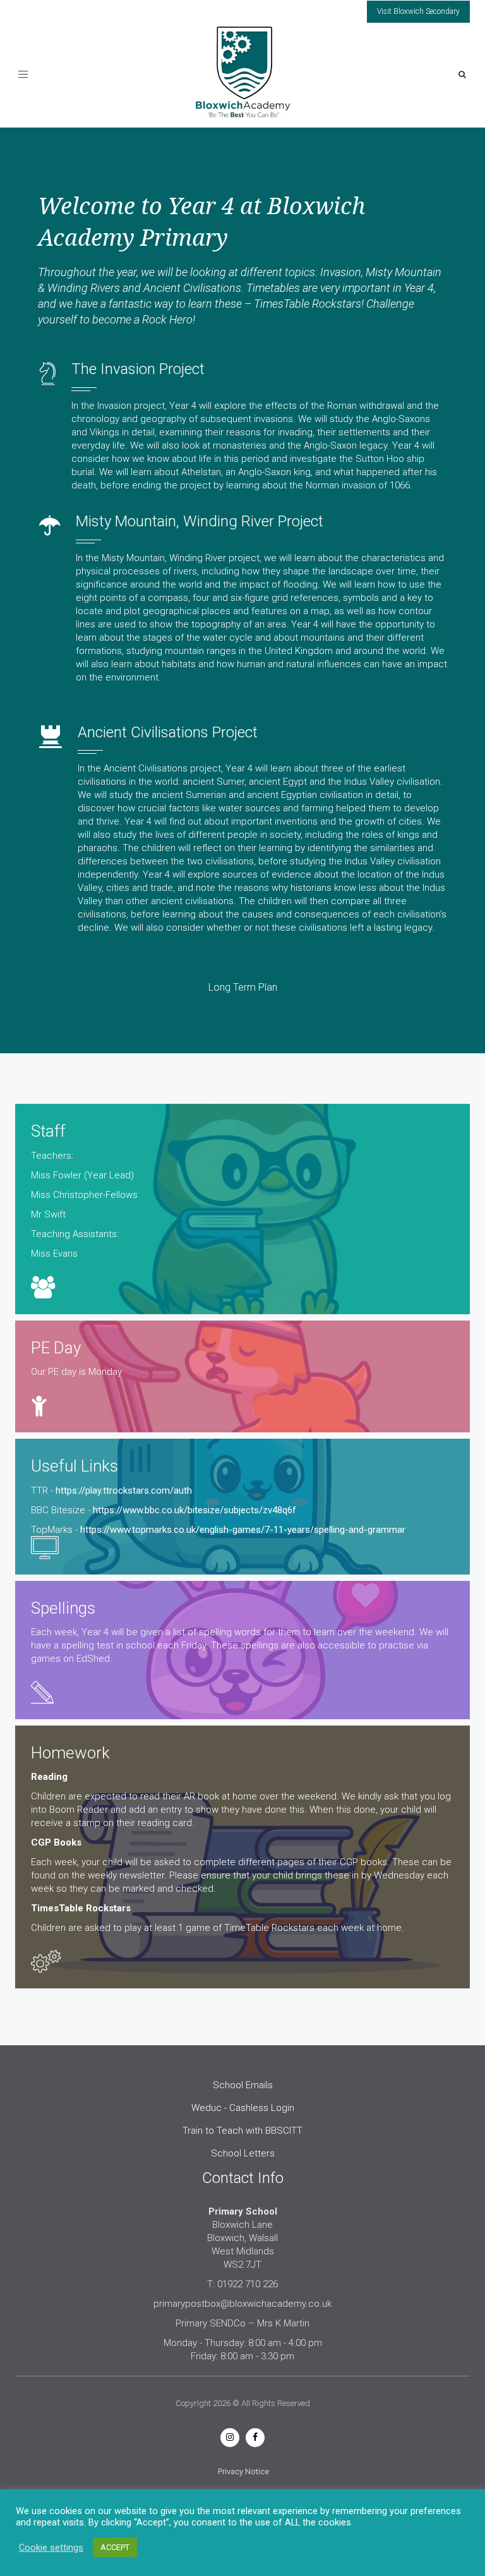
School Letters (243, 2153)
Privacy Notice (243, 2471)
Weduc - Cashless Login (243, 2108)
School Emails (243, 2085)
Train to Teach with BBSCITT (242, 2131)
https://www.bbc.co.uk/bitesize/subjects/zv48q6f (195, 1510)
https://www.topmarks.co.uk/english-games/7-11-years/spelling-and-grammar (243, 1530)
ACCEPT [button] (115, 2547)
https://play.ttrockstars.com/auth (124, 1491)
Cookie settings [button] (51, 2548)
